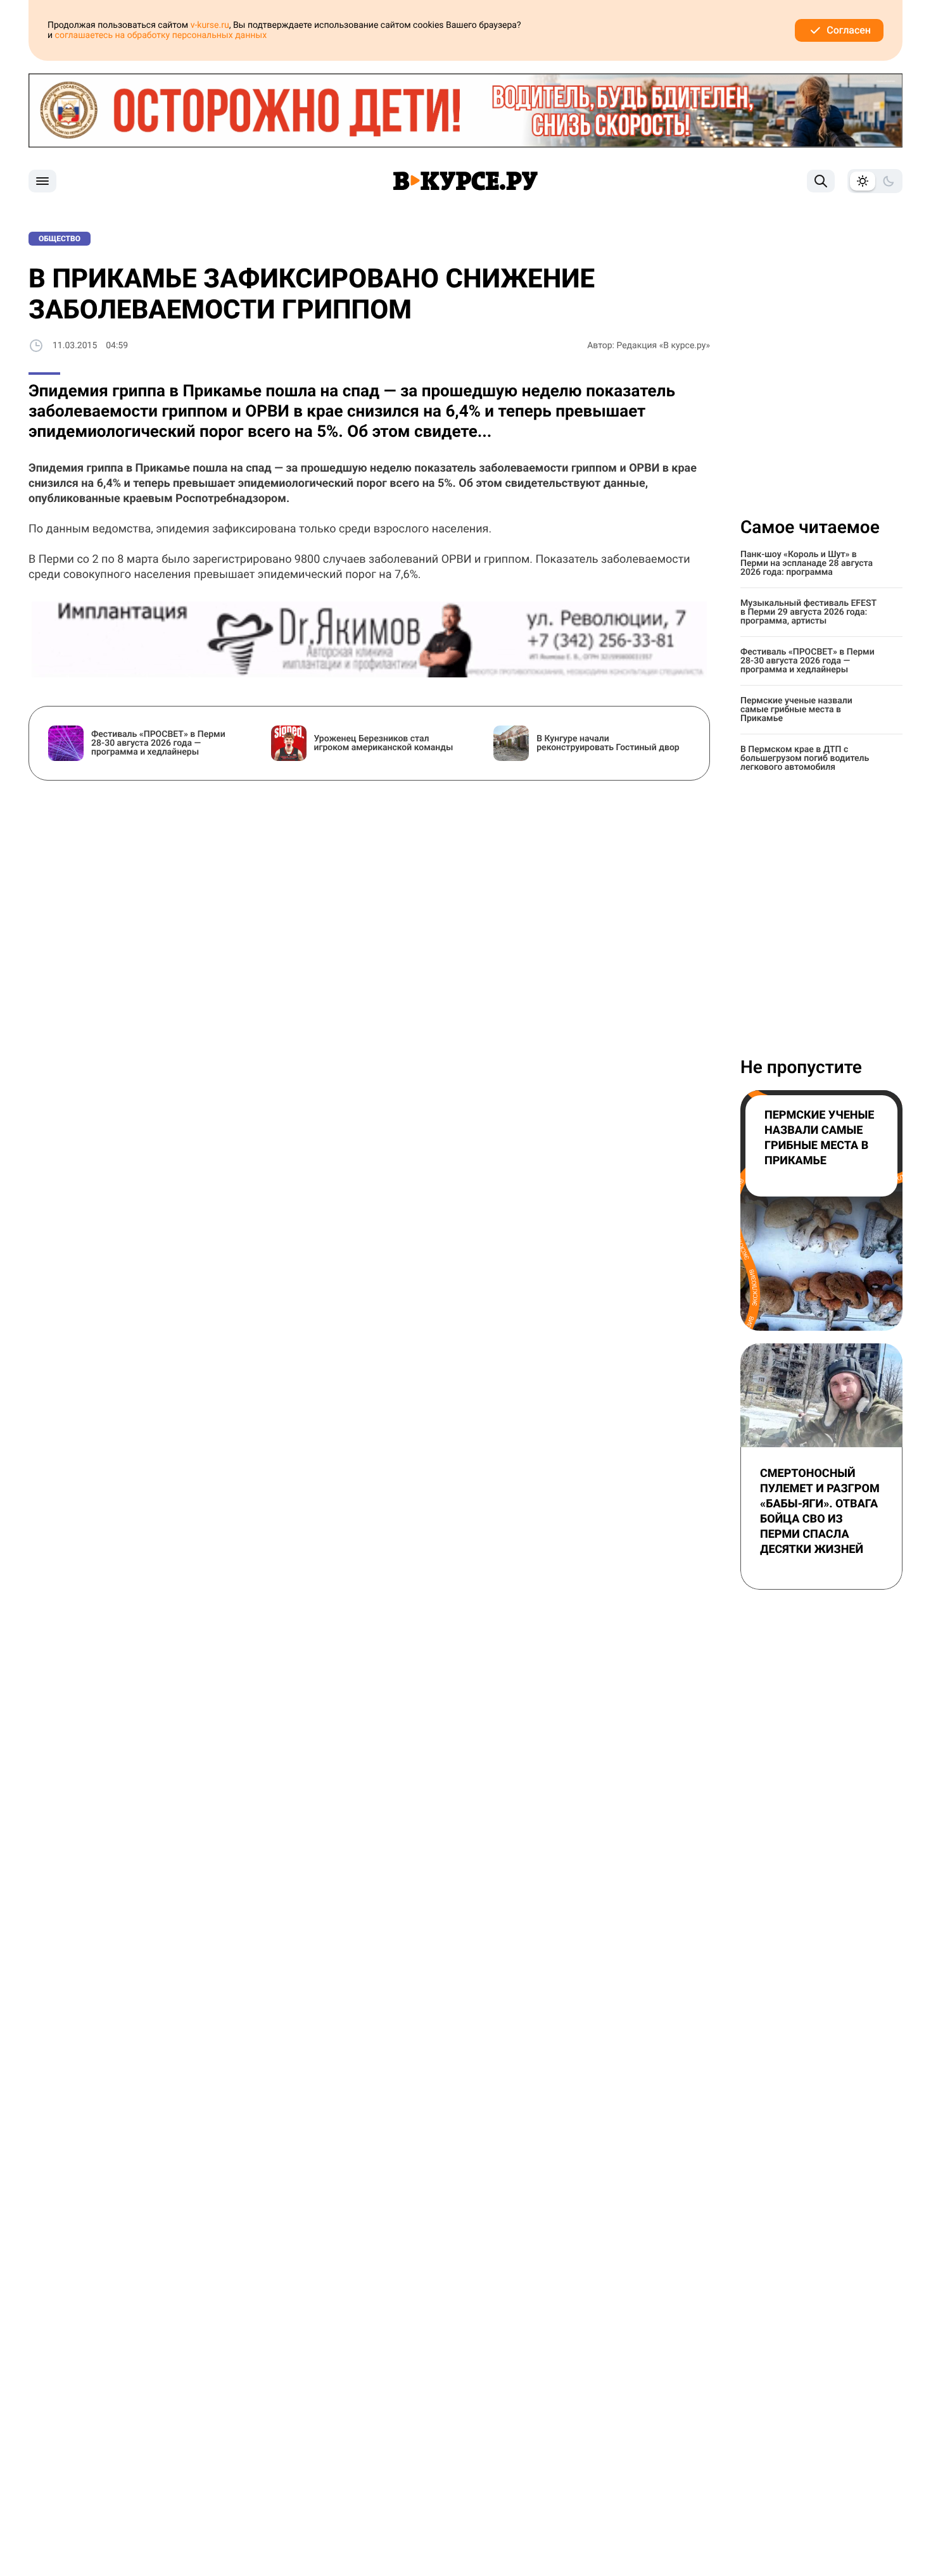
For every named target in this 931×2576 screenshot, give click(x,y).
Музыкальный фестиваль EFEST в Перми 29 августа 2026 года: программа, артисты (808, 612)
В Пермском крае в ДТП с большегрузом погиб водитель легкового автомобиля (805, 758)
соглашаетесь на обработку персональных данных (161, 35)
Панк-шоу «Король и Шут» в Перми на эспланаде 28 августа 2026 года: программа (807, 563)
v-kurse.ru (210, 25)
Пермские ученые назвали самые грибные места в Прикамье (796, 710)
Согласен (849, 30)
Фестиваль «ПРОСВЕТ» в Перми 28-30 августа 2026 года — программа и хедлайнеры (807, 661)
